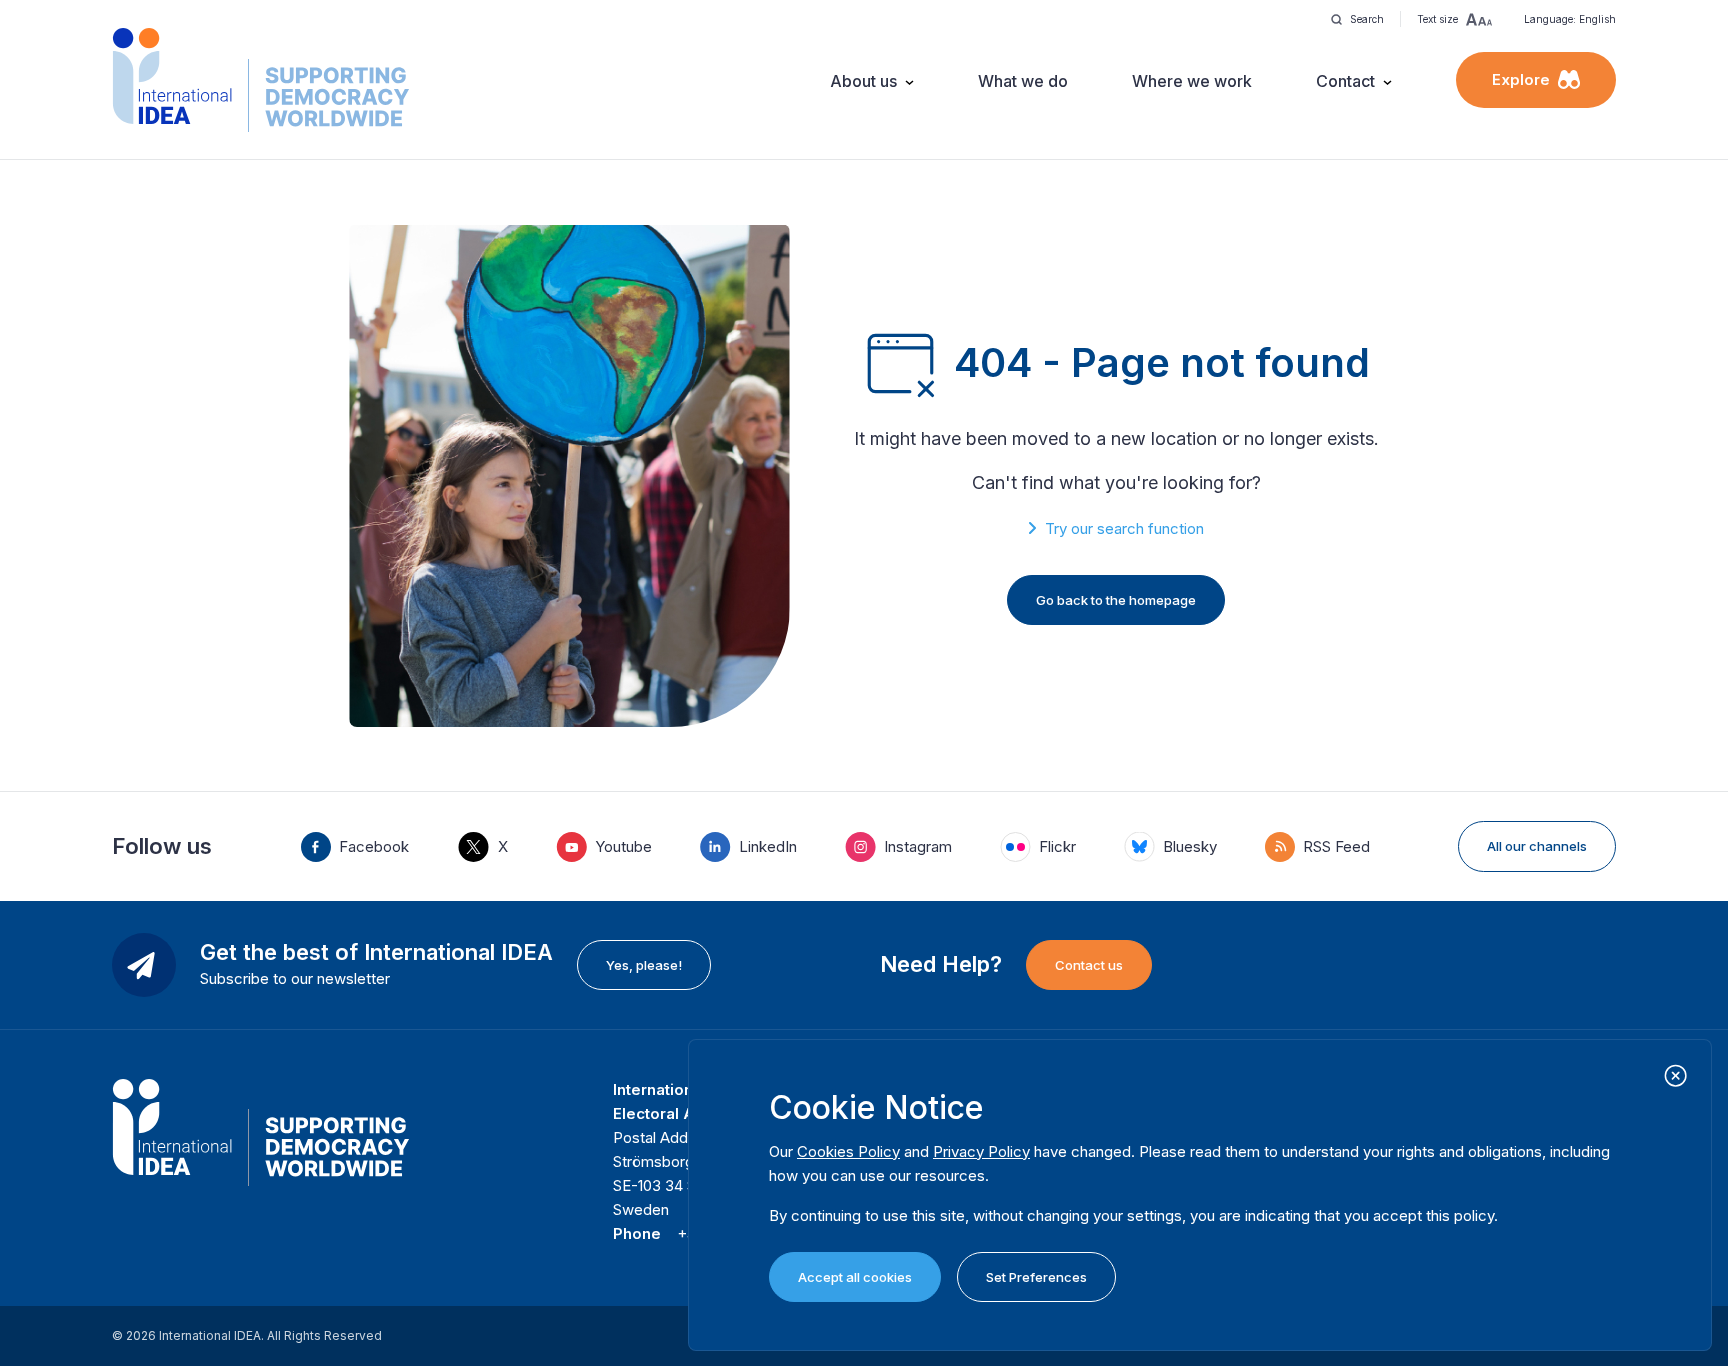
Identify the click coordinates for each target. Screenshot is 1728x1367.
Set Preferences (1036, 1277)
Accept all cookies (855, 1277)
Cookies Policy (848, 1151)
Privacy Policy (981, 1151)
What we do (1023, 81)
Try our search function (1124, 528)
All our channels (1537, 846)
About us (863, 81)
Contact (1345, 81)
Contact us (1089, 965)
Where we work (1192, 81)
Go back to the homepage (1116, 600)
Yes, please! (644, 965)
